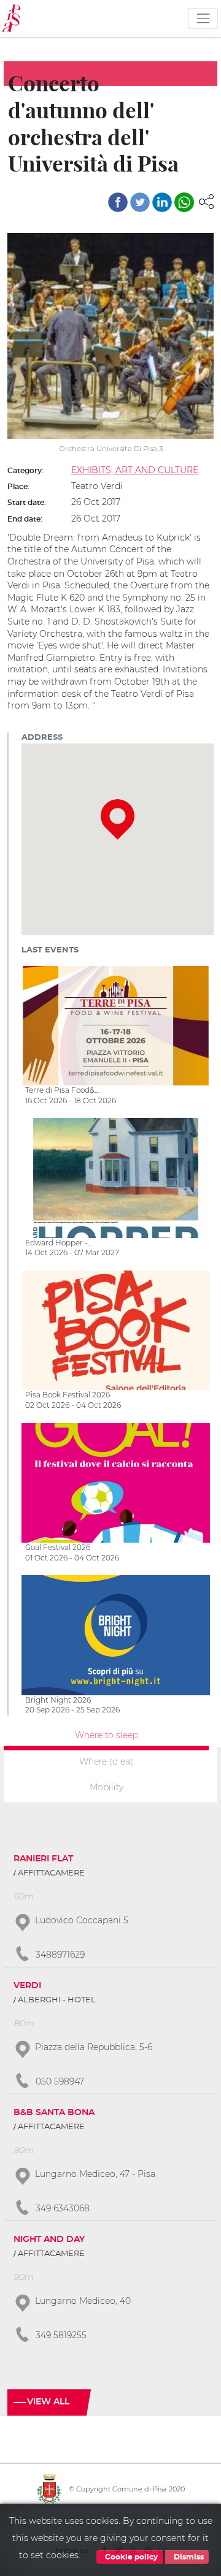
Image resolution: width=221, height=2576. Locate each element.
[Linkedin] (162, 202)
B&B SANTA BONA (54, 2113)
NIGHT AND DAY (49, 2240)
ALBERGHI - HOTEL (57, 2000)
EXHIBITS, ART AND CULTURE (135, 470)
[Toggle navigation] (203, 18)
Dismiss (188, 2557)
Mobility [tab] (107, 1787)
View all (48, 2402)
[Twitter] (140, 202)
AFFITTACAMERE (51, 1873)
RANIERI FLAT (43, 1859)
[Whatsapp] (184, 202)
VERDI (27, 1986)
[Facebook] (118, 202)
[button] (206, 201)
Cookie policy (130, 2557)
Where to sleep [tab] (107, 1735)
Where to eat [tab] (106, 1761)
